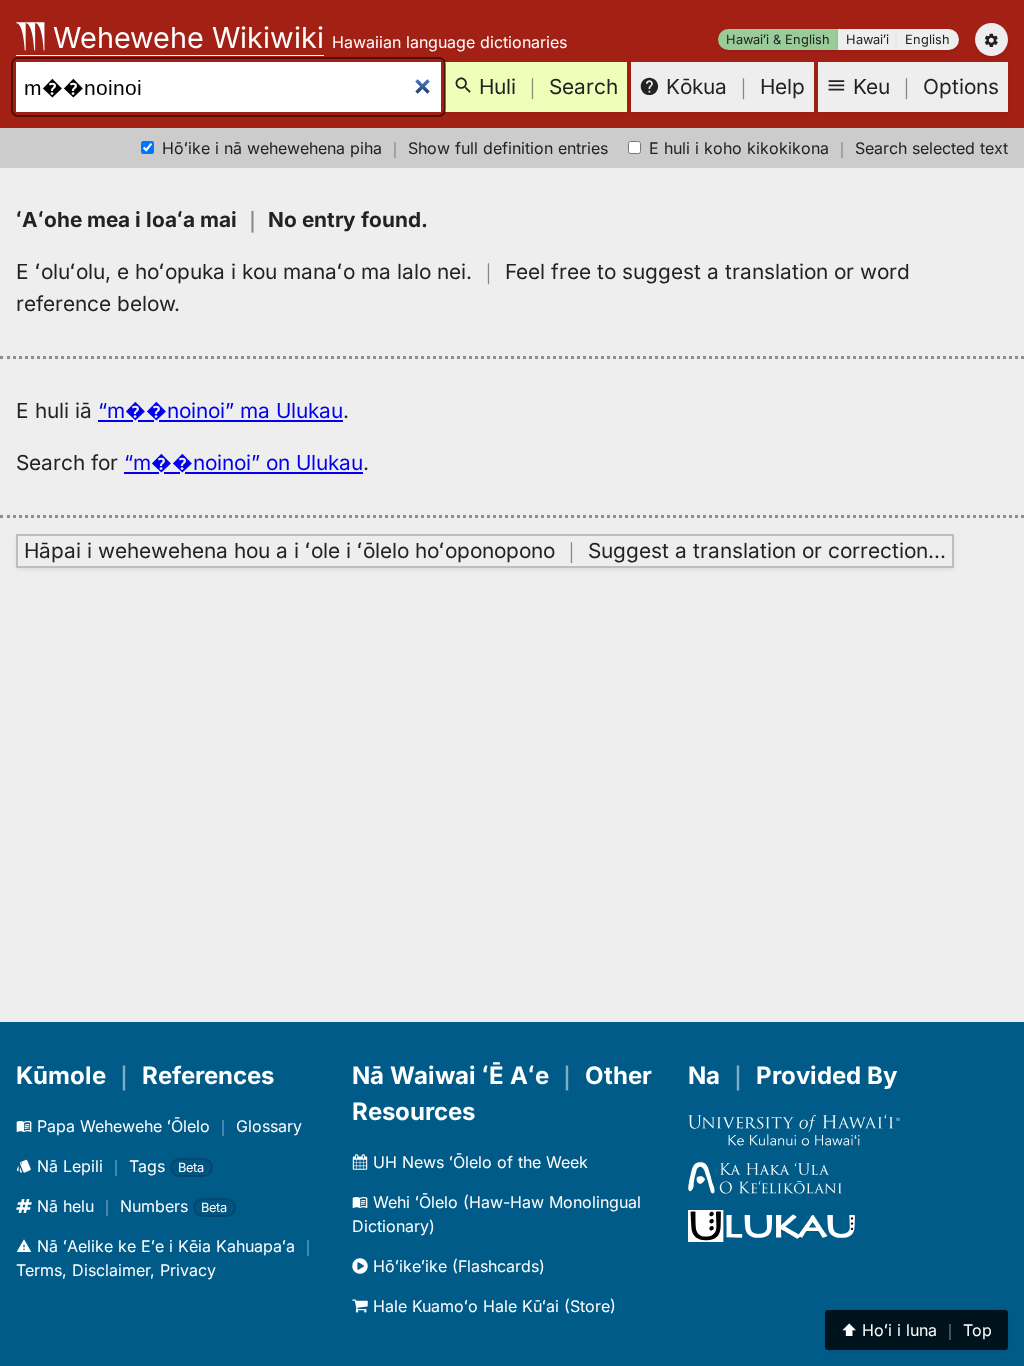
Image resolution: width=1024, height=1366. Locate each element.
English (927, 39)
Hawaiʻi (867, 39)
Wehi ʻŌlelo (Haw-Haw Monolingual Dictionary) (496, 1214)
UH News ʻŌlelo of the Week (478, 1162)
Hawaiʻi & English (778, 39)
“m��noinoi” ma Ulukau (220, 410)
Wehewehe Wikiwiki (184, 37)
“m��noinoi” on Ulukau (243, 462)
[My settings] (991, 39)
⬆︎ (916, 1330)
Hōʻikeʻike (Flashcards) (456, 1266)
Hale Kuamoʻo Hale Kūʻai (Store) (492, 1306)
